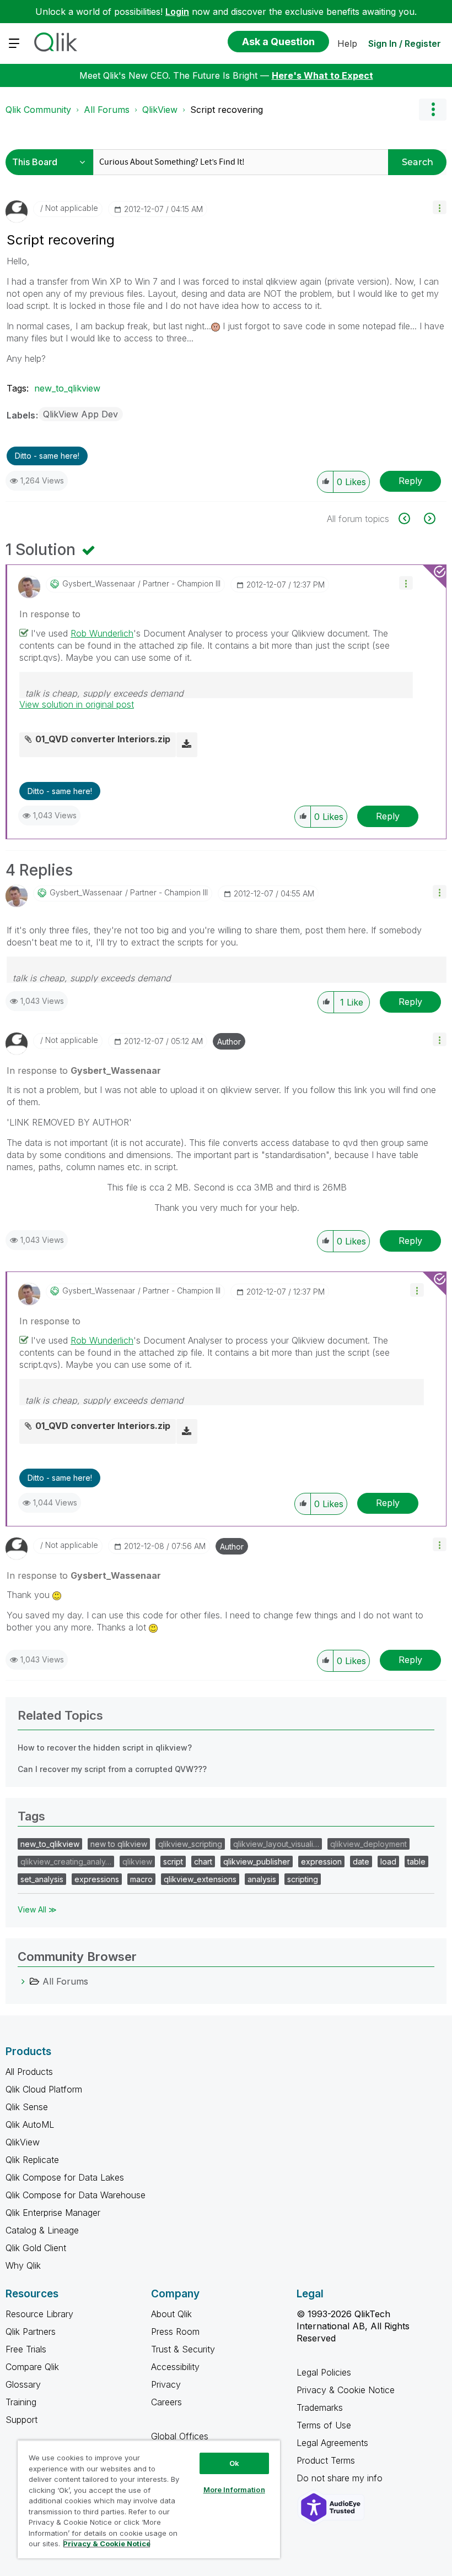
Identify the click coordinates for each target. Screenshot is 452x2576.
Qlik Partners (31, 2332)
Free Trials (26, 2349)
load (388, 1862)
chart (203, 1862)
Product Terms (326, 2460)
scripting (303, 1879)
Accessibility (175, 2367)
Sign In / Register (405, 44)
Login (177, 12)
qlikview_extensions (200, 1879)
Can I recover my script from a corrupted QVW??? (112, 1769)
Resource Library (39, 2314)
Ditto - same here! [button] (47, 456)
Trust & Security (183, 2349)
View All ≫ (37, 1909)
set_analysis (42, 1879)
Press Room (175, 2332)
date (361, 1862)
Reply (410, 481)
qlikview (137, 1862)
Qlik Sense (27, 2107)
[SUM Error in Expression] (429, 518)
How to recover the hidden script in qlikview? (105, 1748)
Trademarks (320, 2407)
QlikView (160, 110)
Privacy (166, 2384)
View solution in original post (77, 704)
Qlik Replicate (32, 2160)
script (173, 1862)
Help (347, 44)
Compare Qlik (32, 2367)
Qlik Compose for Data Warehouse (76, 2195)
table (416, 1862)
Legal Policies (324, 2372)
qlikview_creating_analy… (66, 1862)
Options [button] (433, 110)
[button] (440, 207)
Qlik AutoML (30, 2124)
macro (141, 1879)
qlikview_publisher (257, 1862)
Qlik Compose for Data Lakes (65, 2177)
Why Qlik (23, 2265)
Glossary (23, 2384)
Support (21, 2420)
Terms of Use (324, 2425)
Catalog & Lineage (42, 2230)
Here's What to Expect (322, 75)
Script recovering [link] (227, 110)
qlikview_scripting (190, 1844)
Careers (166, 2402)
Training (21, 2402)
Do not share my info (341, 2478)
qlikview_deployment (368, 1844)
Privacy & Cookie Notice (346, 2390)
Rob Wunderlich (102, 633)
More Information (234, 2490)
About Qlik (171, 2314)
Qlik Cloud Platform (44, 2089)
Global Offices (180, 2436)
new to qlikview (119, 1844)
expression (321, 1862)
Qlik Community (38, 110)
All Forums (107, 110)
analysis (262, 1879)
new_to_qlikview (67, 388)
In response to (50, 614)
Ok (234, 2463)
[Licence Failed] (410, 518)
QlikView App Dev (80, 414)
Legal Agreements (332, 2443)
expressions (97, 1879)
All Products (29, 2072)
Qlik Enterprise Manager (53, 2213)
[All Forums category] (23, 1981)
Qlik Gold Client (36, 2248)
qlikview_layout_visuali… (276, 1844)
